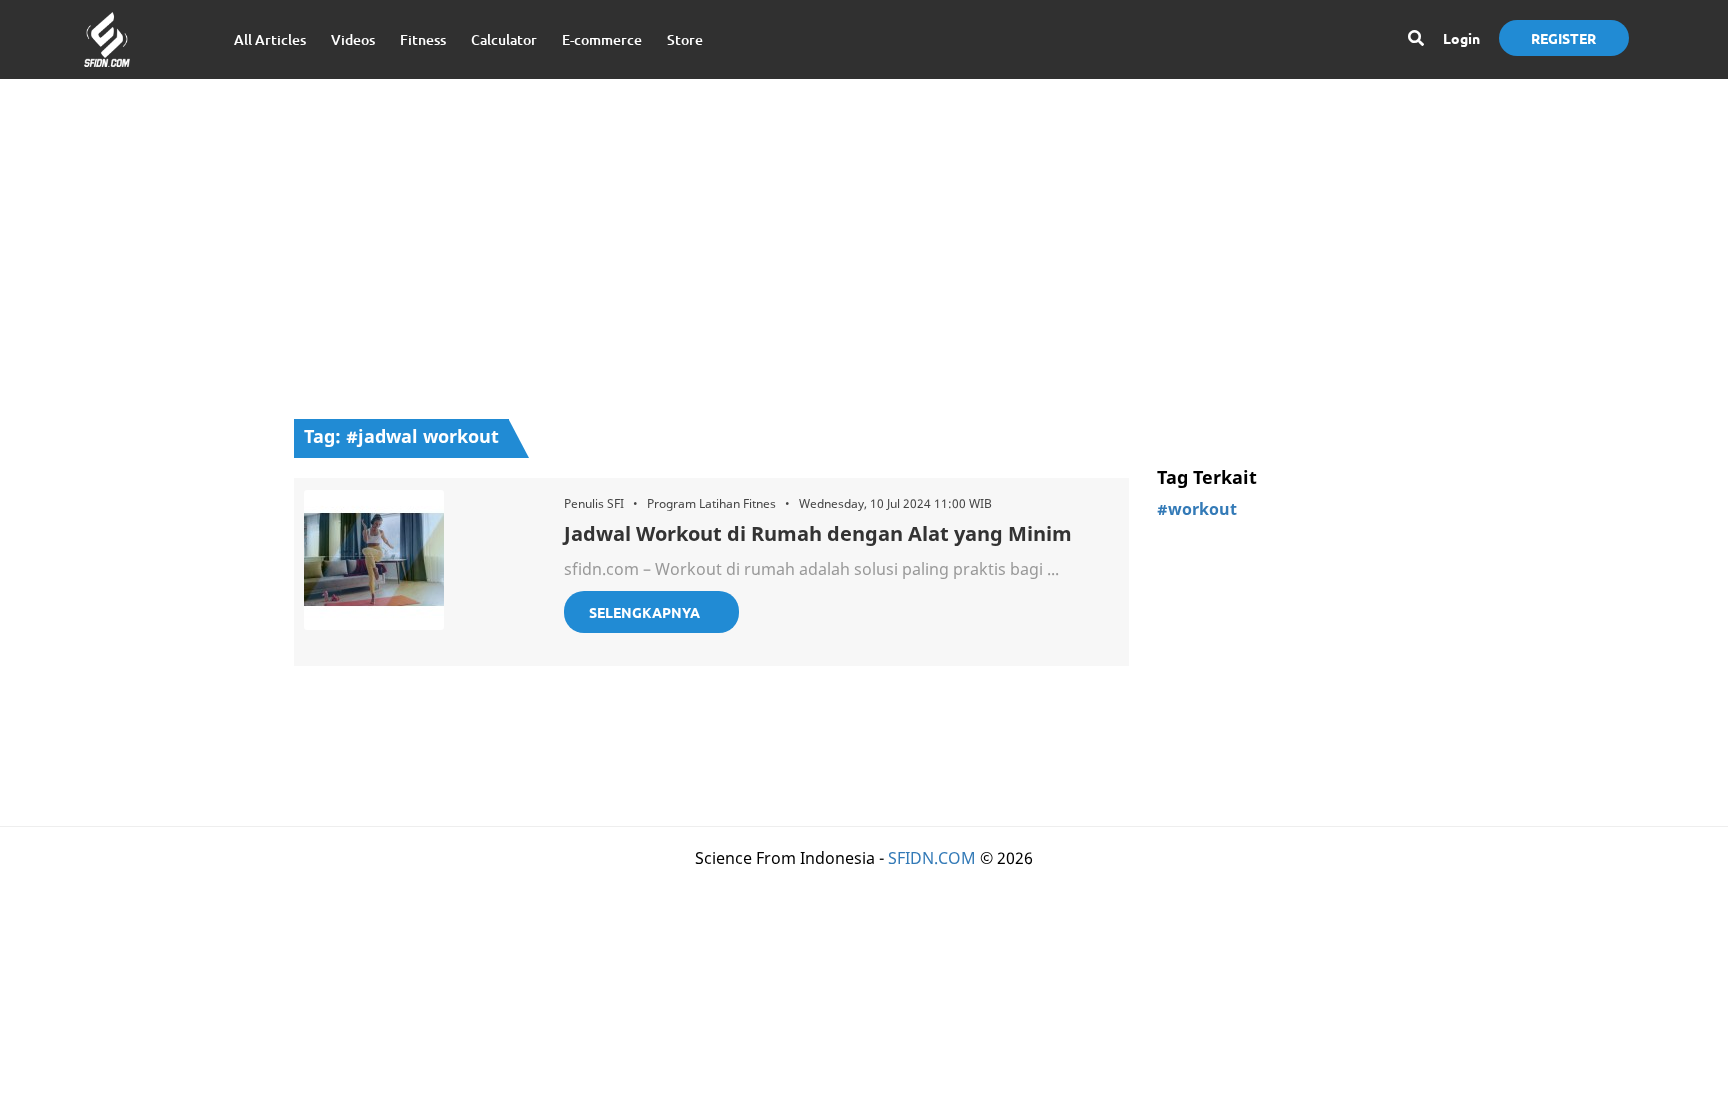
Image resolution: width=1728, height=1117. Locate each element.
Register (1563, 38)
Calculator (504, 39)
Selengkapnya (644, 612)
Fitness (423, 39)
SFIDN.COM (932, 858)
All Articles (270, 39)
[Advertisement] (864, 239)
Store (685, 39)
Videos (353, 39)
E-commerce (602, 39)
